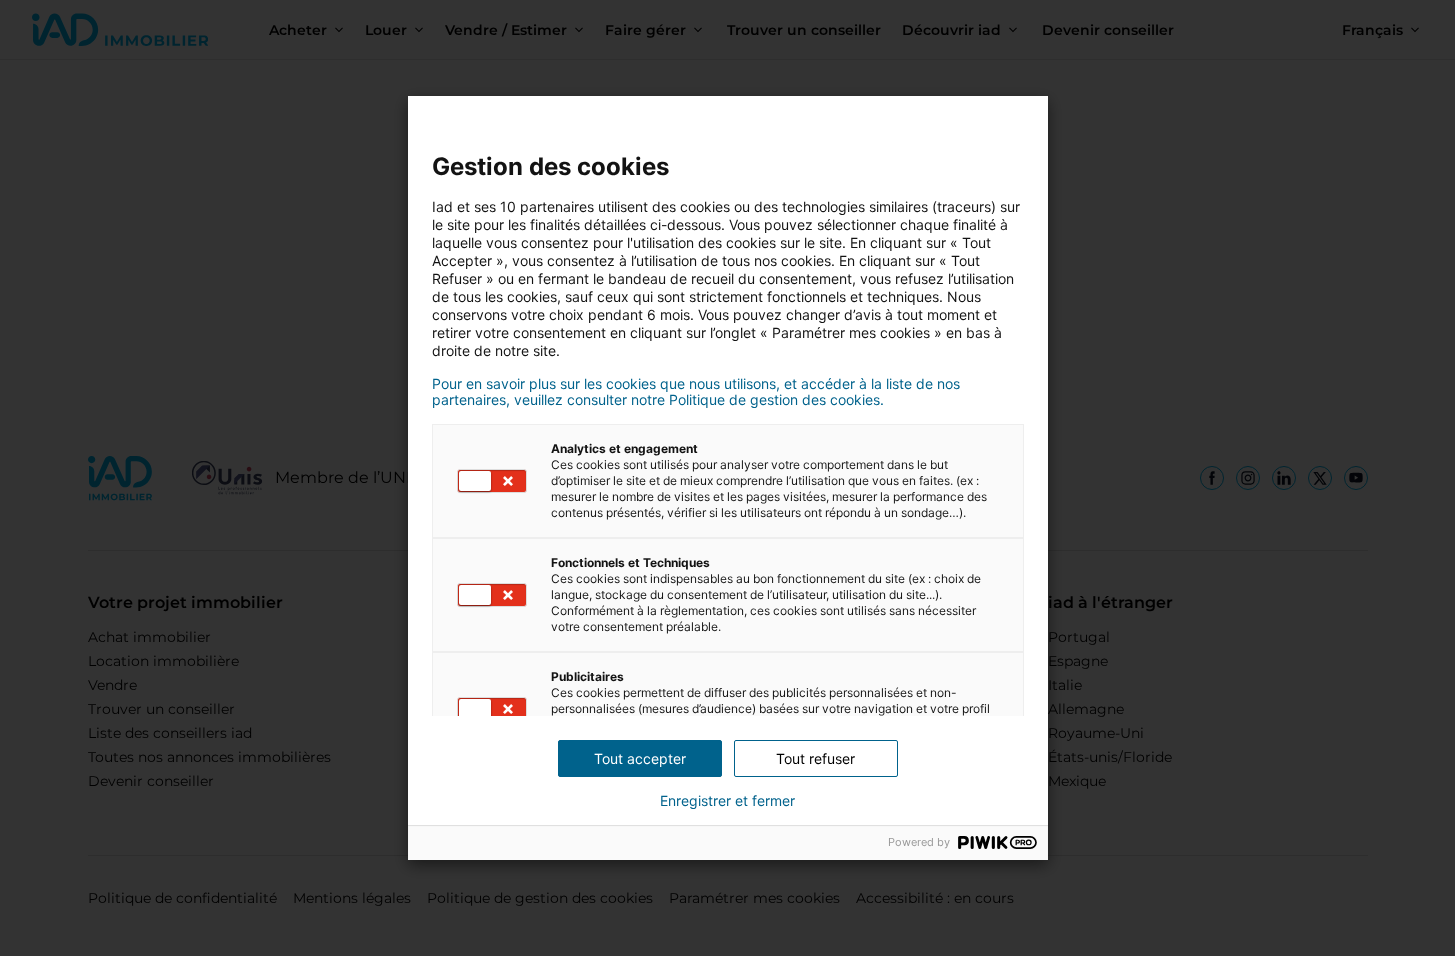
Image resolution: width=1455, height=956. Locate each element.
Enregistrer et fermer (727, 801)
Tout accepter (640, 758)
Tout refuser (815, 758)
